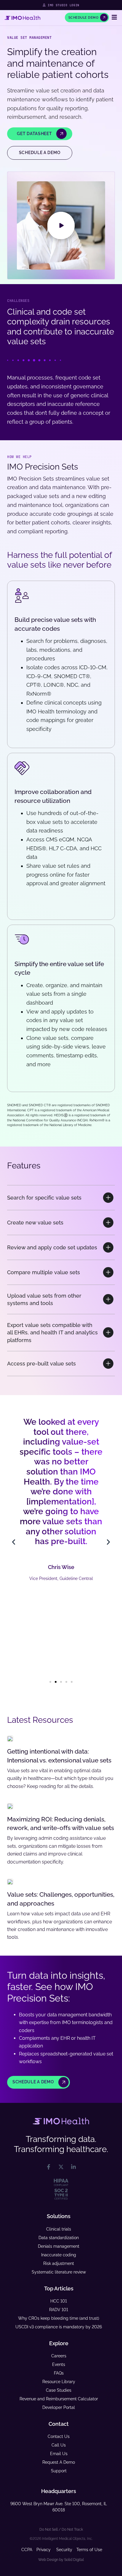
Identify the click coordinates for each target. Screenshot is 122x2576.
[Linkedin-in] (73, 2167)
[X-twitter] (61, 2167)
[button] (61, 225)
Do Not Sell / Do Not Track (61, 2529)
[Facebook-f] (49, 2167)
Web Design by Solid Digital (61, 2560)
